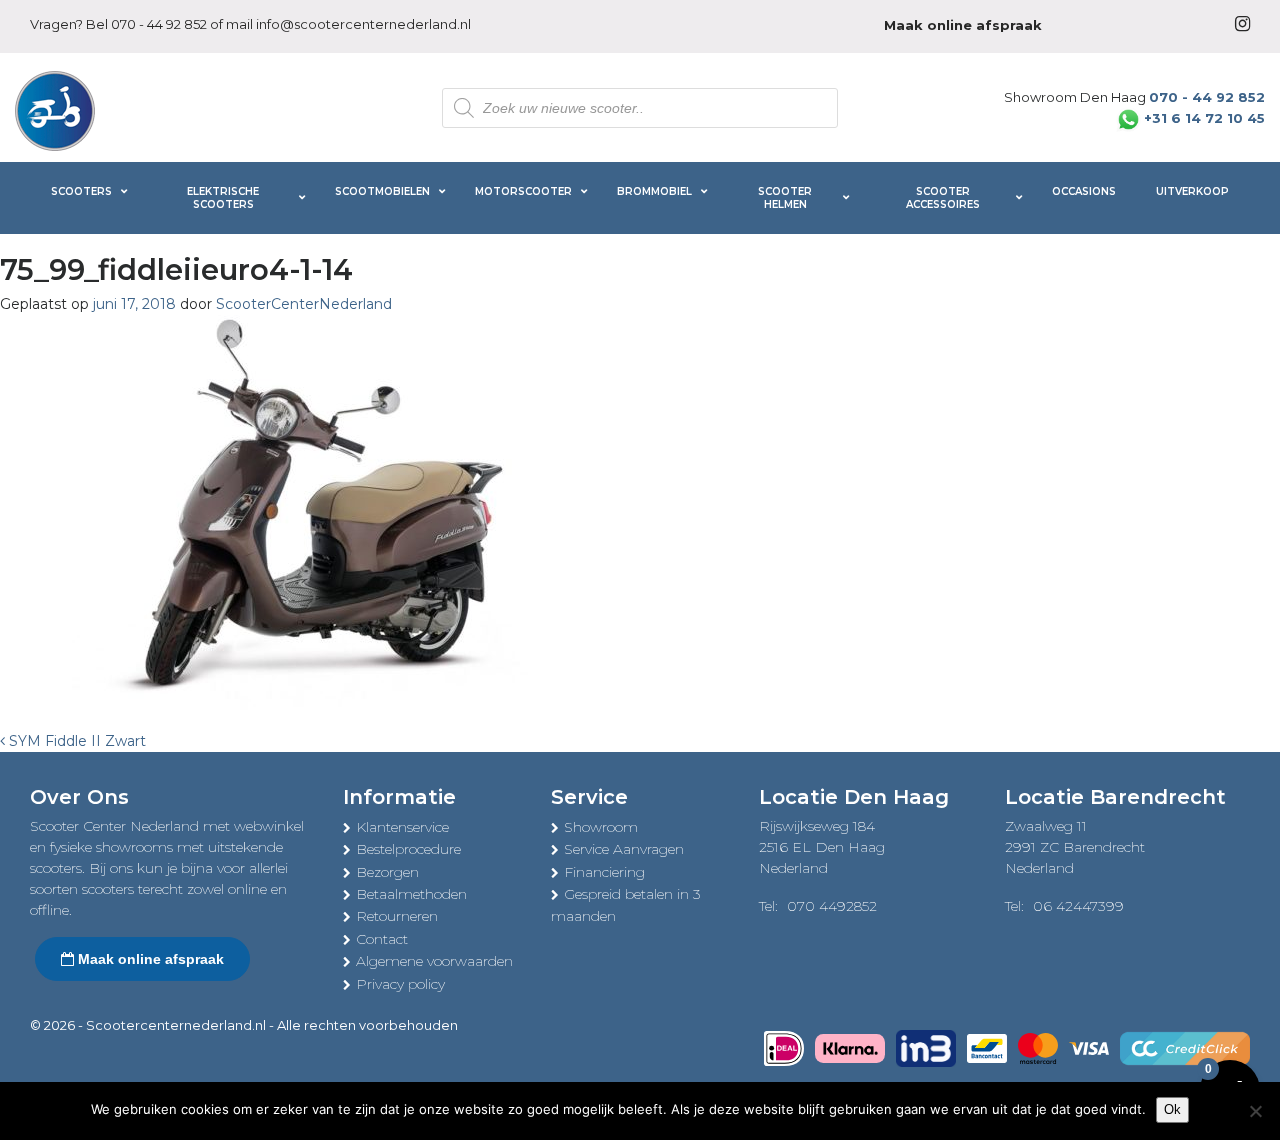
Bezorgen (387, 872)
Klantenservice (402, 827)
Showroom (601, 827)
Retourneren (397, 916)
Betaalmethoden (411, 894)
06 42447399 (1078, 906)
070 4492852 (832, 906)
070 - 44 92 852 (159, 24)
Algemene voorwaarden (434, 961)
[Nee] (1255, 1111)
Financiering (604, 872)
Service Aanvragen (624, 849)
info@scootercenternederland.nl (363, 24)
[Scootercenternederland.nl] (55, 109)
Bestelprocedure (408, 849)
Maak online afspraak (149, 959)
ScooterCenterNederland (304, 304)
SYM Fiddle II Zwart (75, 741)
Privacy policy (400, 984)
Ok (1172, 1109)
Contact (382, 939)
